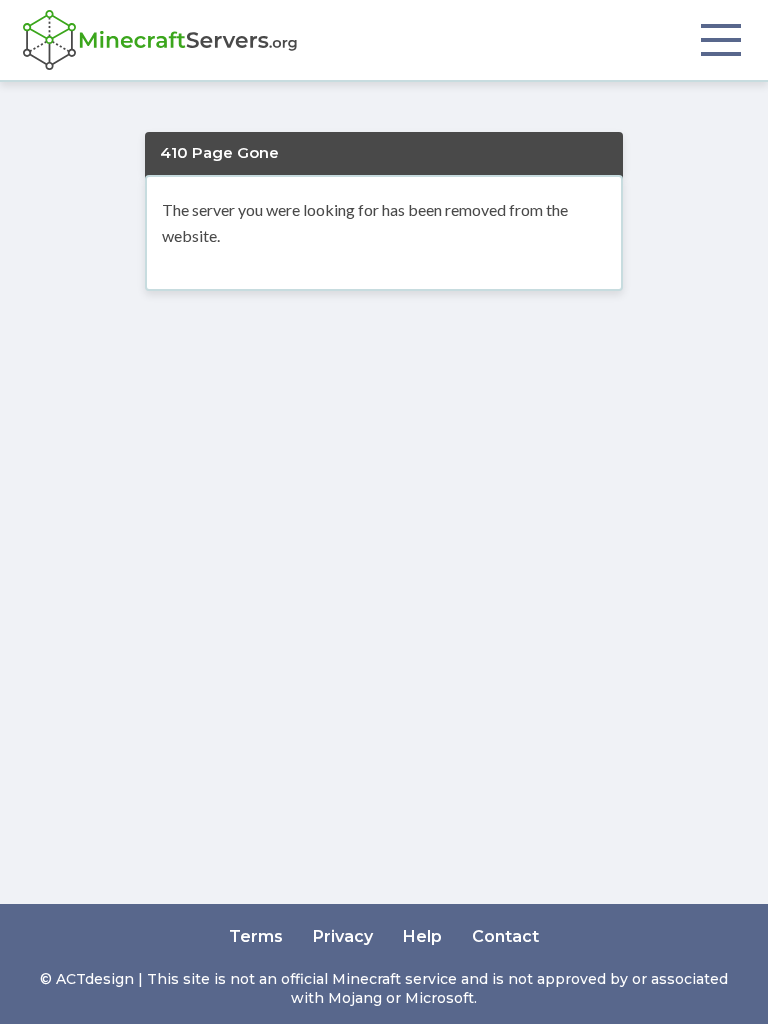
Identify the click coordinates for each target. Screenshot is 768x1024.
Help (422, 936)
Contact (505, 936)
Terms (256, 936)
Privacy (343, 936)
